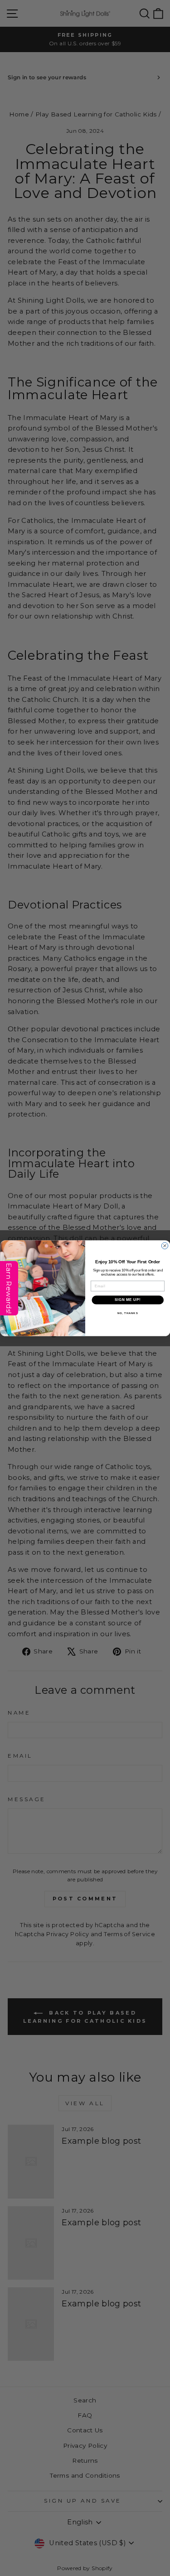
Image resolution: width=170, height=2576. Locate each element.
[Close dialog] (165, 1246)
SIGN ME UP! (127, 1300)
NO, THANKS (127, 1313)
